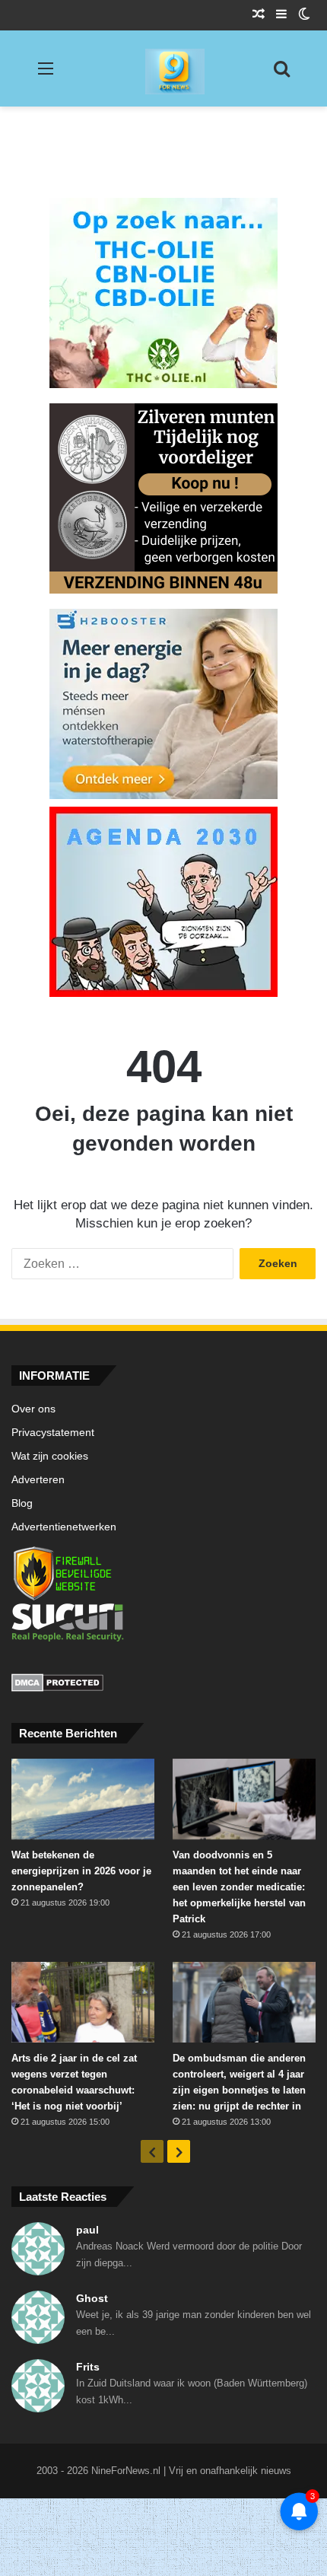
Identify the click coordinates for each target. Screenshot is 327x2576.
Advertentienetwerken (64, 1527)
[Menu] (46, 74)
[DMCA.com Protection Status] (163, 1685)
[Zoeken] (281, 74)
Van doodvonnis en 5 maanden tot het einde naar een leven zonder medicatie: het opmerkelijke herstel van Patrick (239, 1887)
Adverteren (38, 1480)
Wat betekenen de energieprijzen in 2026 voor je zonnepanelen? (81, 1871)
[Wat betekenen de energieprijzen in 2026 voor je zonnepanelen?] (83, 1799)
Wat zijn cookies (50, 1456)
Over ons (33, 1409)
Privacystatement (53, 1433)
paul (87, 2230)
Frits (88, 2367)
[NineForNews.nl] (163, 68)
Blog (22, 1503)
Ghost (92, 2298)
